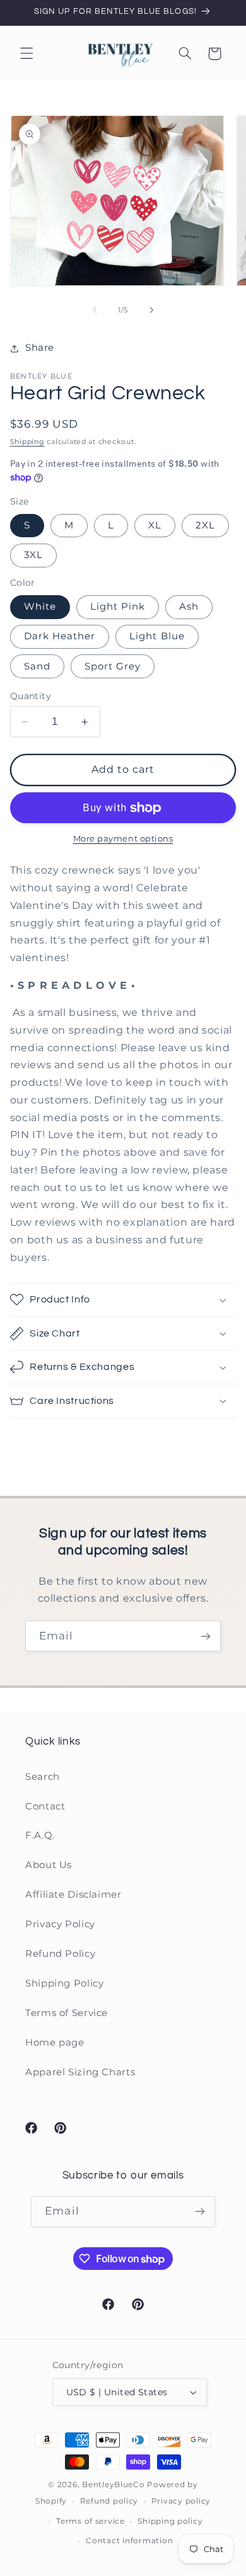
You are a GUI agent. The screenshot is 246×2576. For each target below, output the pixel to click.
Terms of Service (67, 2013)
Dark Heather (60, 636)
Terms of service (91, 2521)
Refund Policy (60, 1954)
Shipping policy (170, 2521)
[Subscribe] (206, 1636)
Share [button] (40, 348)
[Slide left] (95, 311)
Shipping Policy (64, 1983)
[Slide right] (151, 311)
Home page (55, 2043)
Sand (37, 666)
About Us (49, 1865)
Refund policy (109, 2501)
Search (43, 1777)
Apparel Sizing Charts (80, 2072)
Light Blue (157, 636)
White (40, 607)
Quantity (31, 696)
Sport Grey (113, 666)
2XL (205, 525)
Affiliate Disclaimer (73, 1895)
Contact (45, 1806)
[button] (26, 54)
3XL (33, 555)
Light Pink (118, 607)
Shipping (27, 442)
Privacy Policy (60, 1924)
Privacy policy (181, 2501)
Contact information (129, 2541)
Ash (189, 607)
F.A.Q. (40, 1835)
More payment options (123, 839)
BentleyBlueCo (114, 2485)
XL (155, 525)
